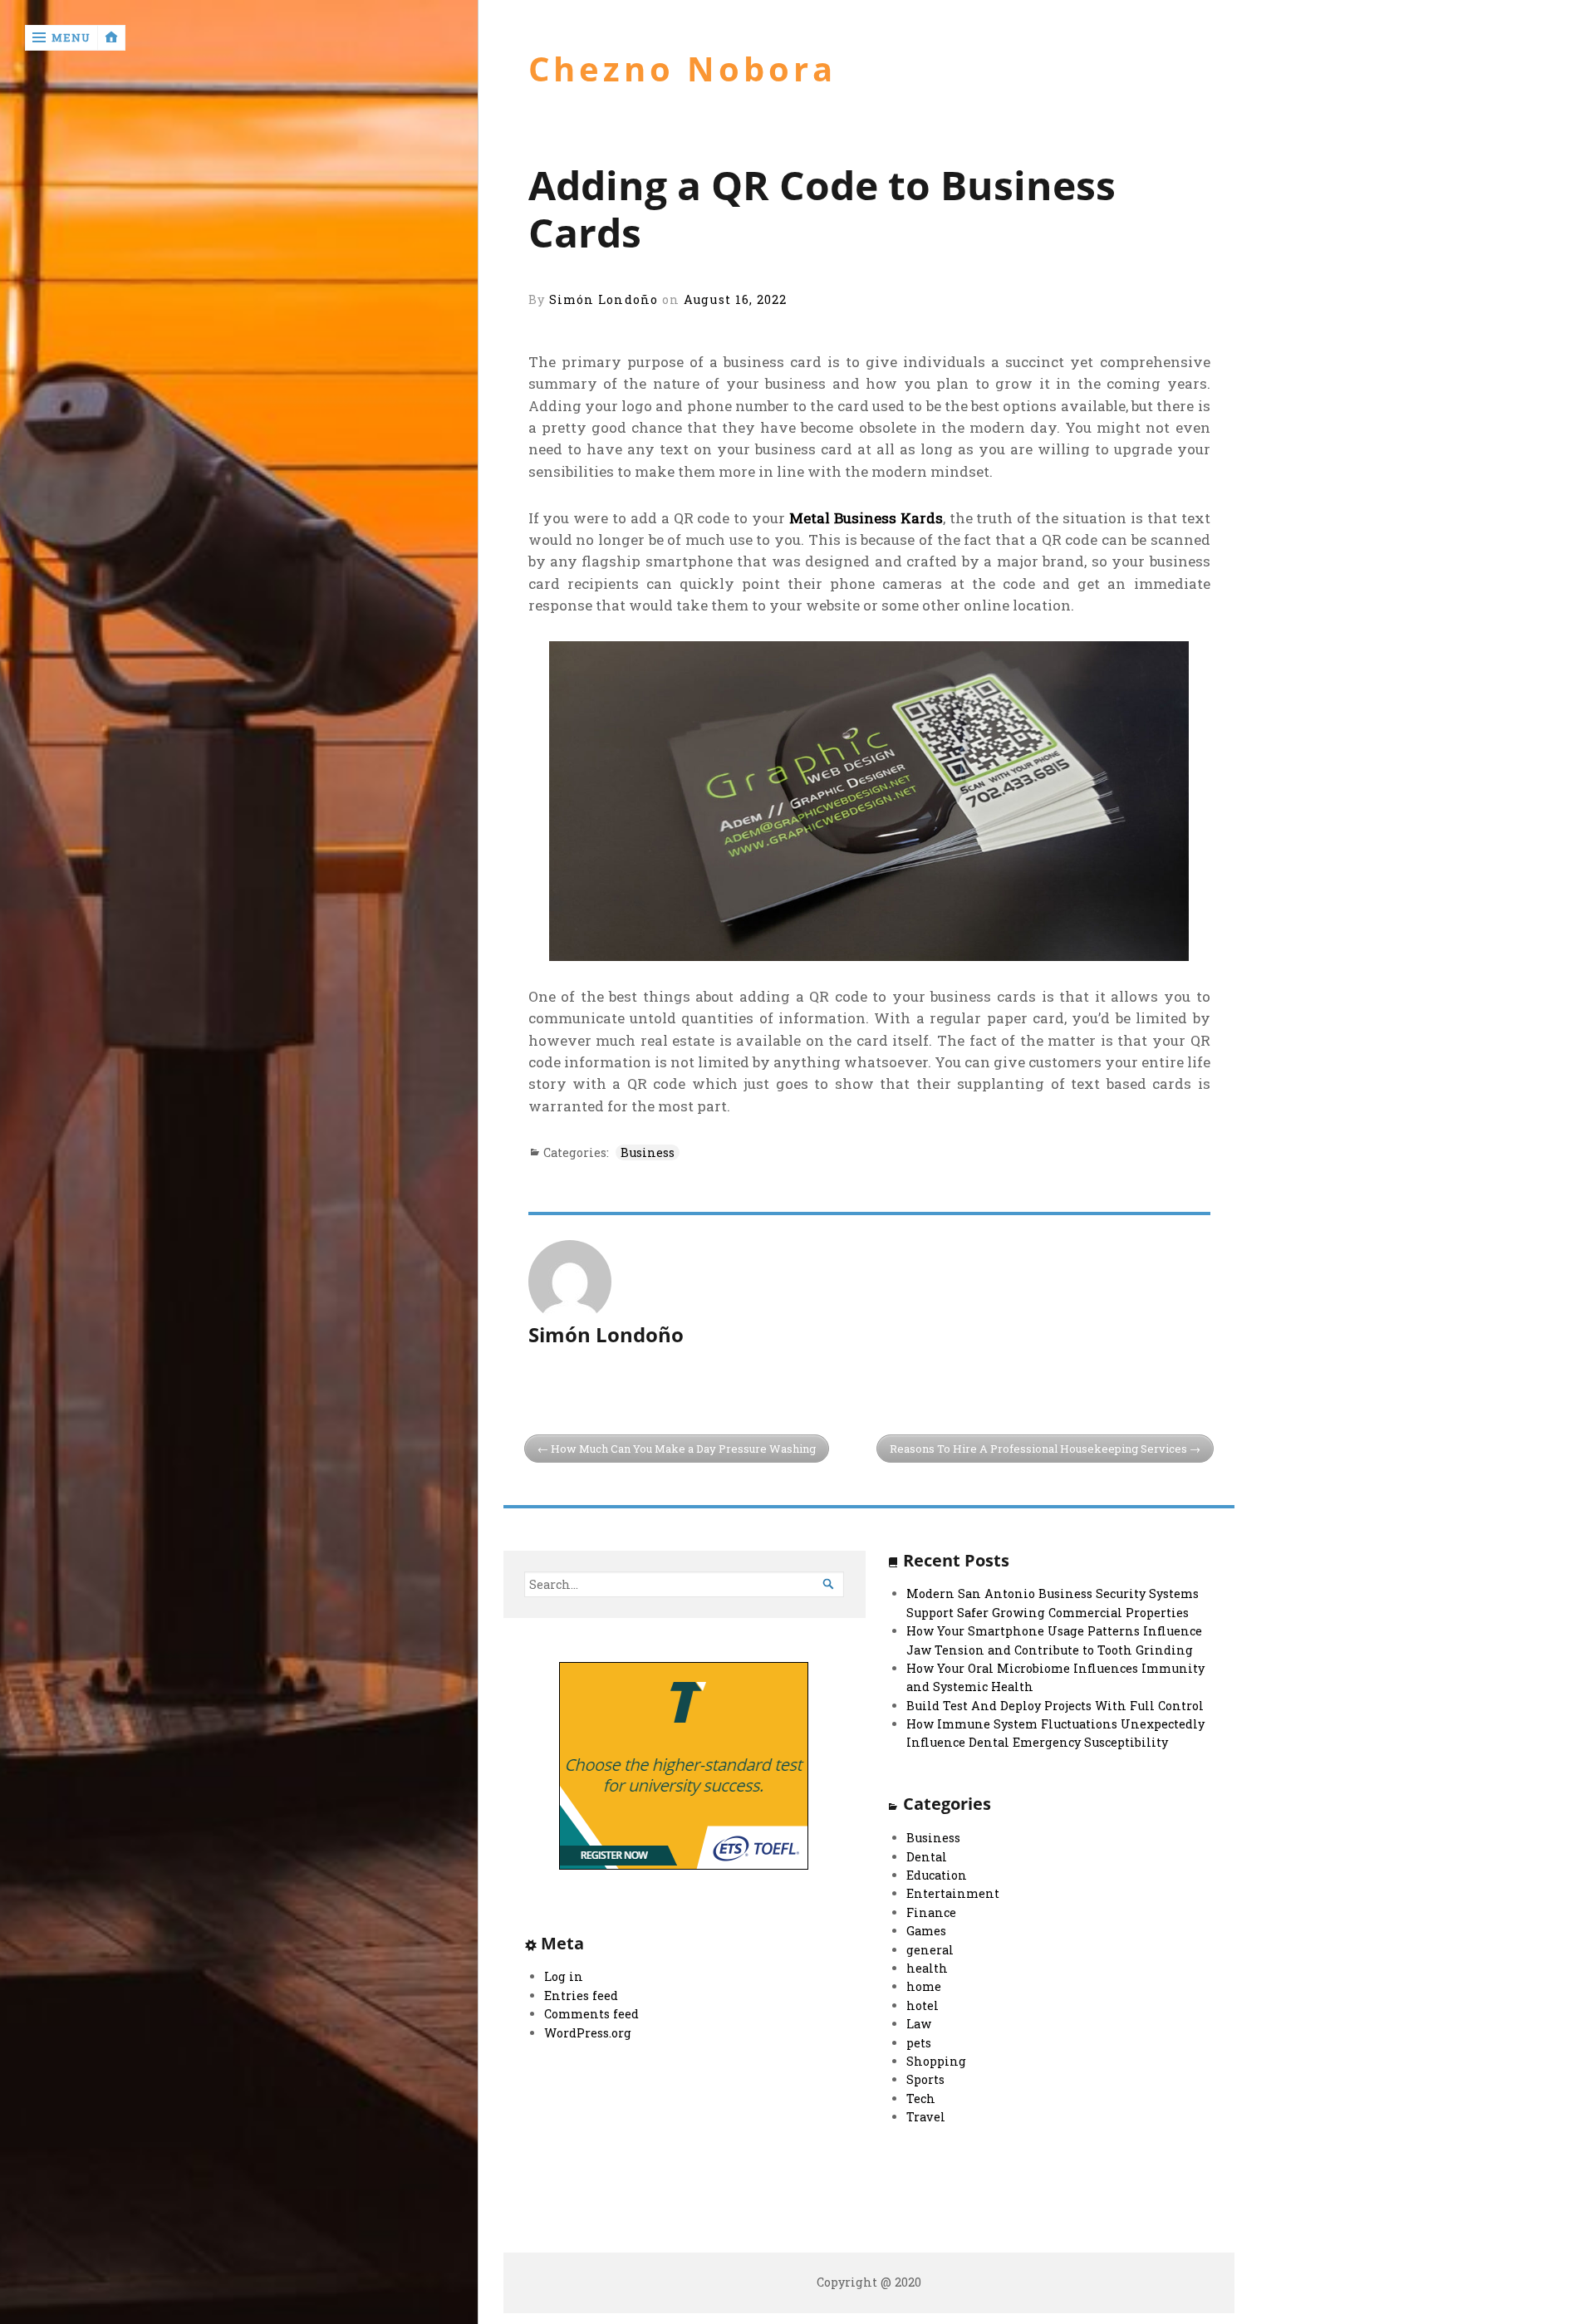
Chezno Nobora (682, 69)
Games (926, 1931)
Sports (925, 2079)
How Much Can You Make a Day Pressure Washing (683, 1449)
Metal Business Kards (866, 518)
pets (919, 2043)
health (927, 1968)
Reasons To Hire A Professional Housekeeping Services (1038, 1449)
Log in (564, 1976)
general (930, 1950)
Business (648, 1152)
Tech (921, 2098)
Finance (931, 1912)
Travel (926, 2117)
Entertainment (953, 1893)
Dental (927, 1857)
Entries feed (581, 1996)
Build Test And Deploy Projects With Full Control (1055, 1706)
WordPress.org (588, 2033)
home (924, 1986)
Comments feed (591, 2014)
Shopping (936, 2061)
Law (919, 2024)
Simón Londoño (604, 299)
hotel (923, 2005)
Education (937, 1875)
